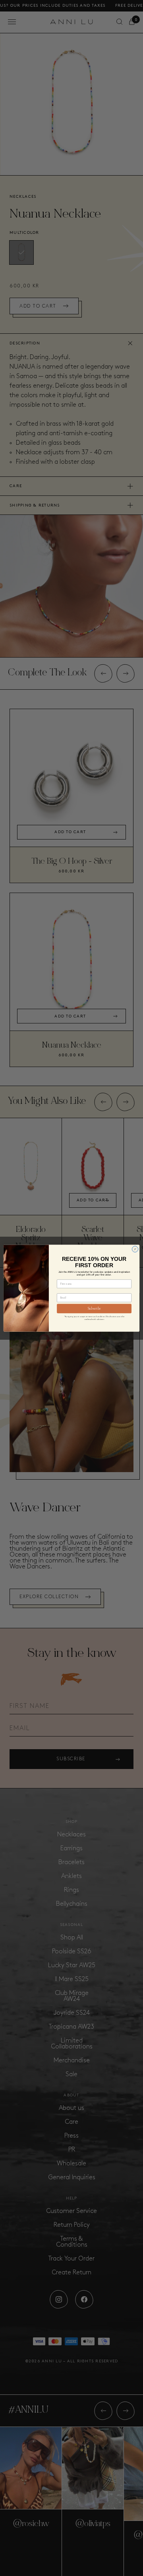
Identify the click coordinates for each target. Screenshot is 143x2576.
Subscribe (94, 1309)
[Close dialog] (135, 1249)
